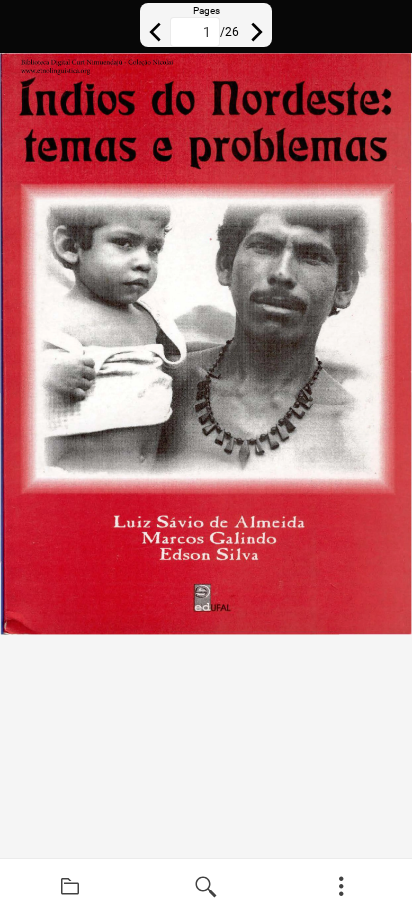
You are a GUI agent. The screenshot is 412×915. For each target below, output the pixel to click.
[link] (70, 887)
